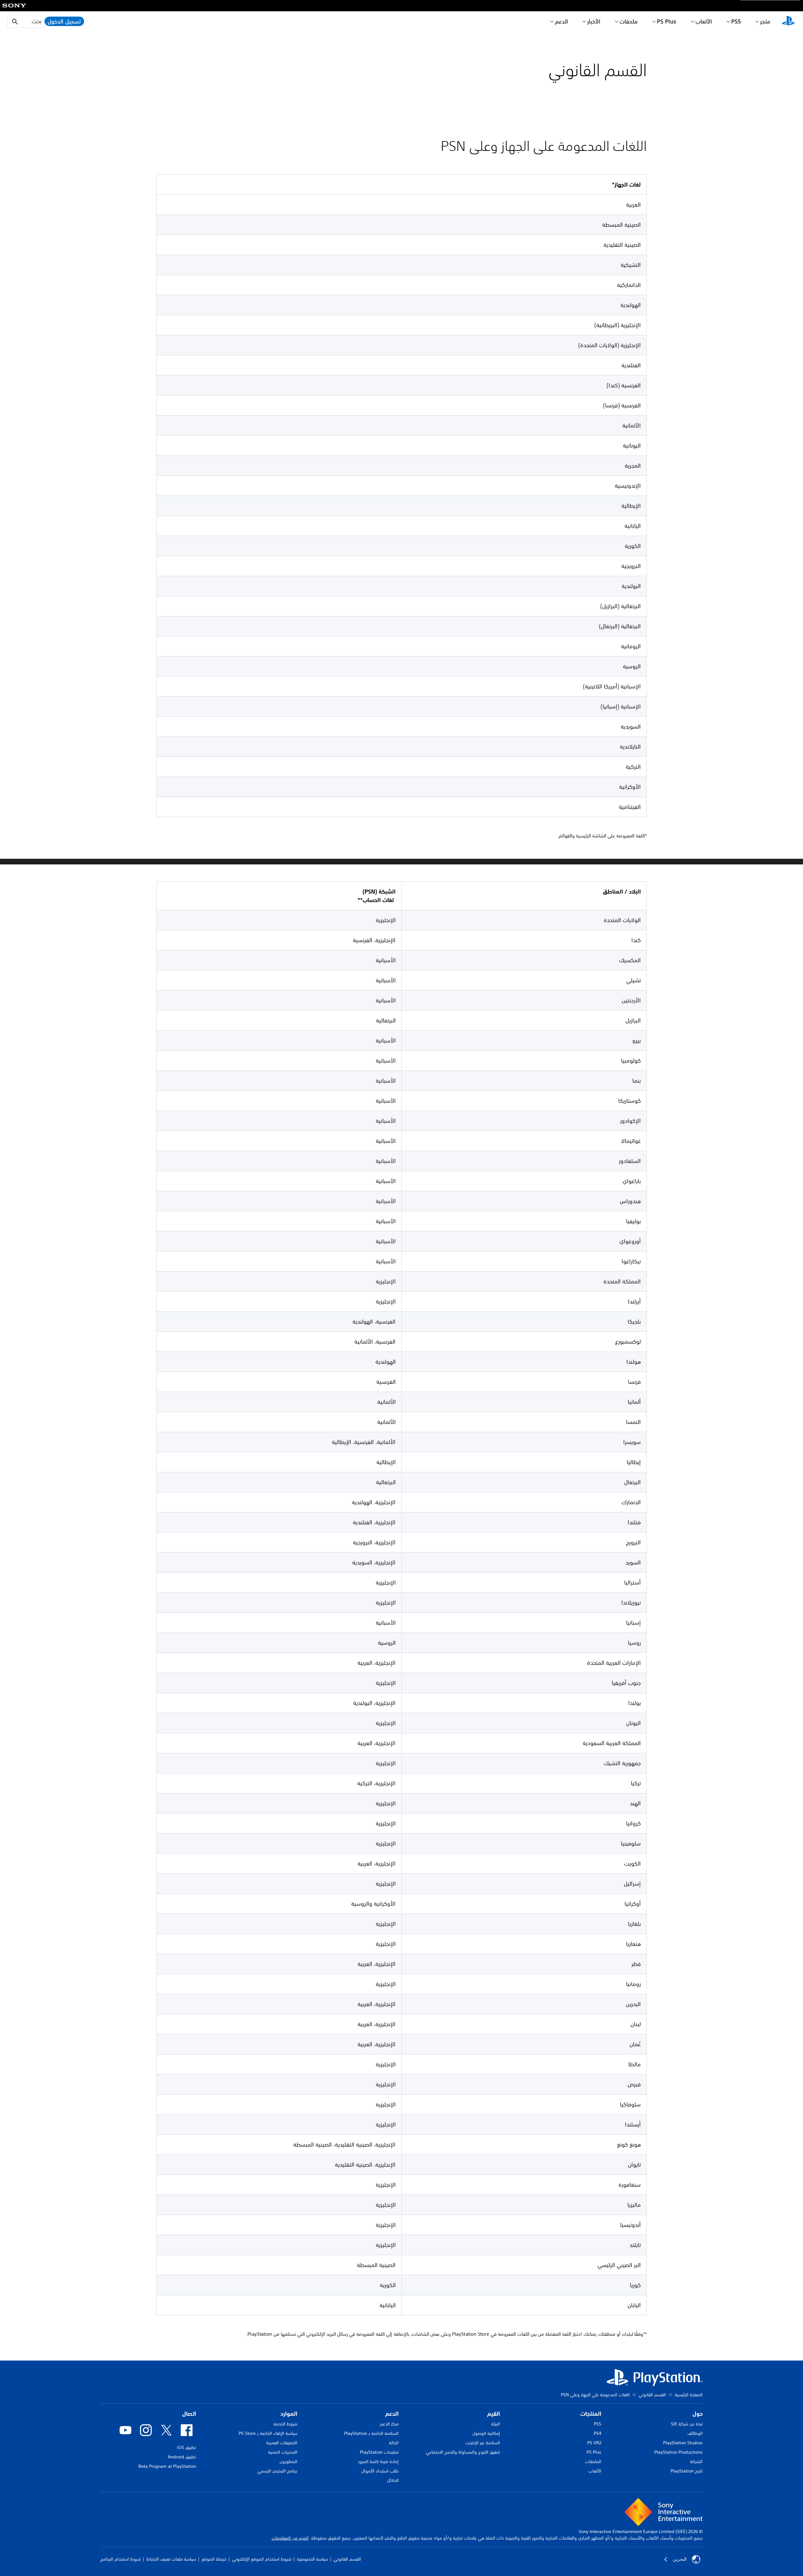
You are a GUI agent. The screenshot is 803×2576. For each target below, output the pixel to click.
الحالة (394, 2443)
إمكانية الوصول (486, 2433)
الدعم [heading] (392, 2414)
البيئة (496, 2424)
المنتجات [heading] (591, 2414)
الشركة (696, 2462)
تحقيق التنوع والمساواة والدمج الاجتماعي (463, 2452)
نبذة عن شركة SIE (687, 2424)
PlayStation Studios (683, 2443)
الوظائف (695, 2433)
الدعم (561, 21)
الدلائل (393, 2480)
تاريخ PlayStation (687, 2471)
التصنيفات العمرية (282, 2443)
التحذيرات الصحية (283, 2452)
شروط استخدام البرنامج (121, 2559)
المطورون (288, 2462)
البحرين (680, 2559)
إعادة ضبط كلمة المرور (378, 2462)
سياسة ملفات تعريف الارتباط (171, 2559)
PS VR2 (594, 2443)
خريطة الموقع (214, 2559)
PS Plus (667, 21)
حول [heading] (698, 2414)
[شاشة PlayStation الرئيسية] (788, 21)
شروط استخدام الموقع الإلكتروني (262, 2559)
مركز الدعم (389, 2424)
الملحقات (593, 2462)
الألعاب (704, 21)
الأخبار (594, 21)
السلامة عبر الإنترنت (483, 2443)
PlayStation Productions (678, 2452)
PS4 (598, 2433)
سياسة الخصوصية (313, 2559)
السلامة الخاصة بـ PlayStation (371, 2433)
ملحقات (629, 21)
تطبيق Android (182, 2457)
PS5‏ (736, 21)
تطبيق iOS (186, 2447)
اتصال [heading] (189, 2414)
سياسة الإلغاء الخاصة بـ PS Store (268, 2433)
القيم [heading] (494, 2414)
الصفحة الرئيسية (689, 2395)
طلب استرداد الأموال (380, 2471)
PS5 (598, 2424)
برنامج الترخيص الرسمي (277, 2471)
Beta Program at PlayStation (167, 2466)
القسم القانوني (652, 2395)
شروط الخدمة (285, 2424)
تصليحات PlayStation (379, 2452)
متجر (765, 21)
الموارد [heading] (289, 2414)
